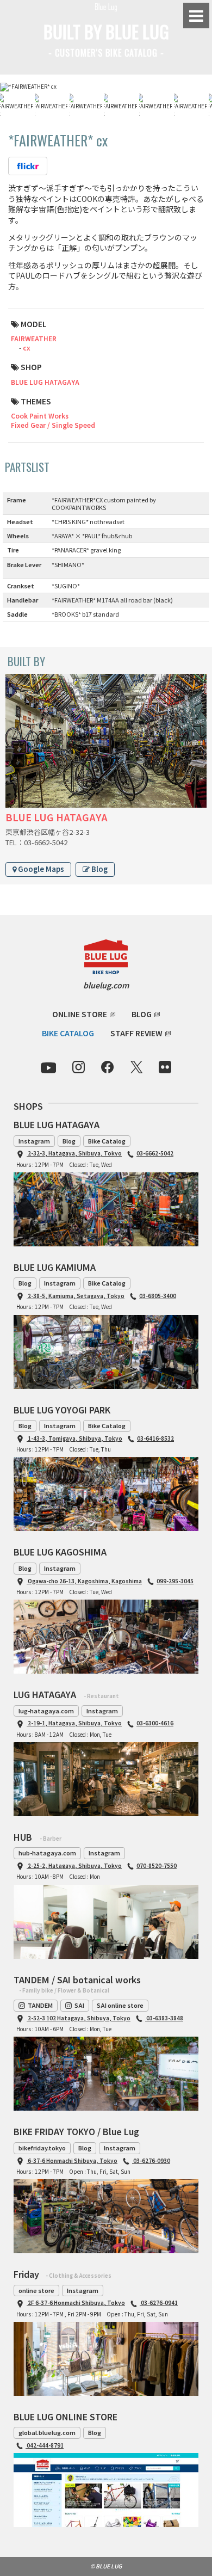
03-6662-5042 (155, 1153)
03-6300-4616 (155, 1723)
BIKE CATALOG (68, 1033)
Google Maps (40, 869)
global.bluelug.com (47, 2432)
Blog (99, 869)
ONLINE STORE (80, 1014)
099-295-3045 (175, 1581)
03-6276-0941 (159, 2303)
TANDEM (40, 2005)
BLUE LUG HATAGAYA (45, 382)
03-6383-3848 (164, 2018)
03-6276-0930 (151, 2160)
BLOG (142, 1014)
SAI (79, 2005)
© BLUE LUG (106, 2566)
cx (27, 348)
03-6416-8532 (155, 1438)
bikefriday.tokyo (42, 2148)
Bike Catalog (107, 1141)
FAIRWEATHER (34, 338)
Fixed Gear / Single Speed (53, 425)
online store (36, 2290)
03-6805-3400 (158, 1296)
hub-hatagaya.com (47, 1853)
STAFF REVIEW (136, 1033)
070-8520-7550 (157, 1865)
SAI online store (120, 2005)
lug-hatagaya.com (46, 1711)
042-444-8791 (45, 2445)
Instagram (34, 1141)
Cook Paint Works (40, 416)
